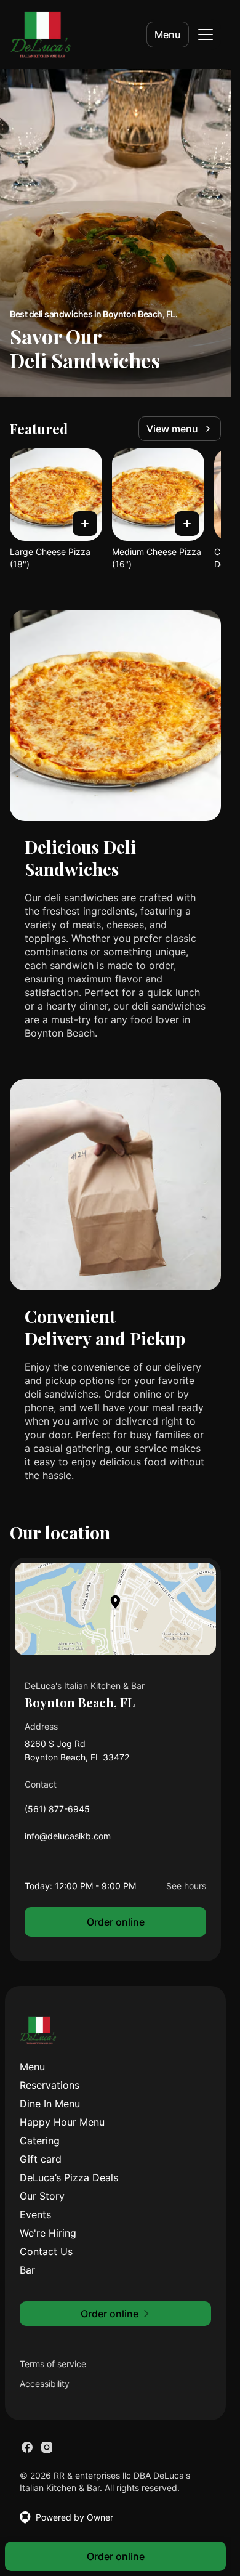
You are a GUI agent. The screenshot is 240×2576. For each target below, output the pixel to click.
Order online (116, 1922)
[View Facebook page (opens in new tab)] (27, 2447)
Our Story (42, 2196)
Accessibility (45, 2384)
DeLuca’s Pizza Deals (69, 2177)
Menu (168, 34)
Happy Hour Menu (62, 2122)
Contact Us (46, 2251)
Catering (40, 2141)
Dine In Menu (50, 2104)
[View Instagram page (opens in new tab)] (47, 2447)
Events (35, 2214)
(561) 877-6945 (57, 1812)
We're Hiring (48, 2233)
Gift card (41, 2159)
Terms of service (53, 2364)
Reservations (50, 2085)
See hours (186, 1886)
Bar (27, 2270)
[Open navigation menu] (206, 34)
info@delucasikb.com (68, 1839)
